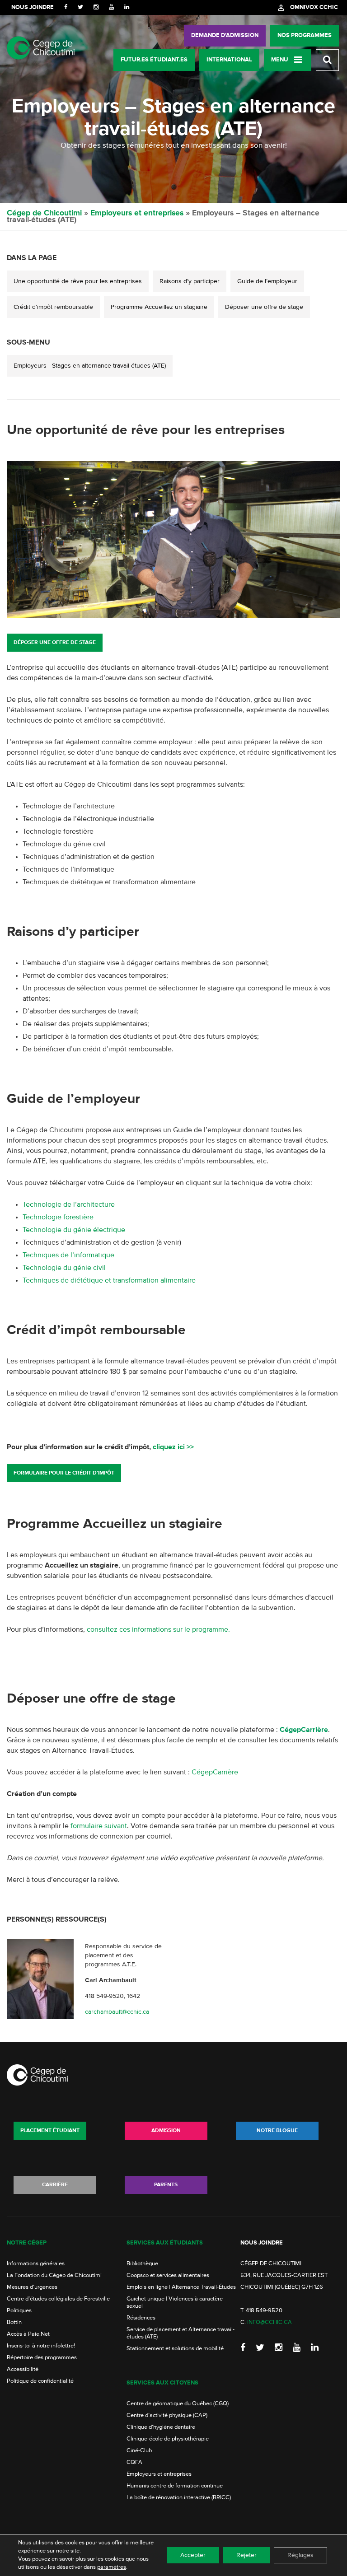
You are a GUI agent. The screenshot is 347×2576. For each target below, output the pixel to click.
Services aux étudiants (165, 2243)
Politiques (19, 2311)
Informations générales (36, 2264)
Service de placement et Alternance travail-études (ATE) (181, 2333)
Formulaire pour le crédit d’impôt (64, 1473)
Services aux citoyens (162, 2383)
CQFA (134, 2462)
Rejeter (246, 2555)
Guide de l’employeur (267, 281)
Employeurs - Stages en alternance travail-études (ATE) (90, 366)
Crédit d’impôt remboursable (53, 307)
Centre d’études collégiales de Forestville (58, 2299)
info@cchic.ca (270, 2322)
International (229, 60)
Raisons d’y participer (190, 281)
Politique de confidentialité (40, 2381)
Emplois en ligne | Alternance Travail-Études (181, 2287)
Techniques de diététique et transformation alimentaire (109, 1281)
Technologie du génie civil (64, 1268)
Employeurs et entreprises (137, 213)
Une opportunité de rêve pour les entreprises (78, 281)
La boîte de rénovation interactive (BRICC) (179, 2498)
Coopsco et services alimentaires (168, 2275)
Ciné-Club (139, 2451)
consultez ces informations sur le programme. (158, 1630)
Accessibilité (23, 2369)
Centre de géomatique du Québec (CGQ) (178, 2404)
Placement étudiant (50, 2131)
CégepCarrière (215, 1773)
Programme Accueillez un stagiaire (159, 307)
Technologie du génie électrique (74, 1230)
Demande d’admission (225, 35)
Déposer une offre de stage (264, 307)
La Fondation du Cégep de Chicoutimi (54, 2275)
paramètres (112, 2567)
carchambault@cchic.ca (117, 2011)
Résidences (141, 2318)
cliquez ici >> (173, 1447)
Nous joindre (33, 7)
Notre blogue (277, 2131)
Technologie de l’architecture (69, 1205)
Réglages (300, 2555)
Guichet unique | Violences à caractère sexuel (175, 2303)
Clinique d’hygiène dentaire (161, 2427)
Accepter (193, 2555)
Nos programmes (305, 35)
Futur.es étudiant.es (154, 60)
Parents (166, 2185)
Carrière (55, 2185)
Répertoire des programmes (42, 2358)
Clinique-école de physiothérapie (168, 2439)
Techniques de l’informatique (68, 1255)
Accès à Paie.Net (28, 2334)
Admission (166, 2131)
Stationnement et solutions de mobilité (175, 2349)
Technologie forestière (58, 1218)
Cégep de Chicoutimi (44, 213)
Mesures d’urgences (32, 2287)
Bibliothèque (142, 2264)
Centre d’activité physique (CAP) (167, 2415)
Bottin (14, 2322)
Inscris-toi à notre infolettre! (41, 2346)
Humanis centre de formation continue (175, 2486)
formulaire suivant (99, 1826)
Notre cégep (27, 2243)
